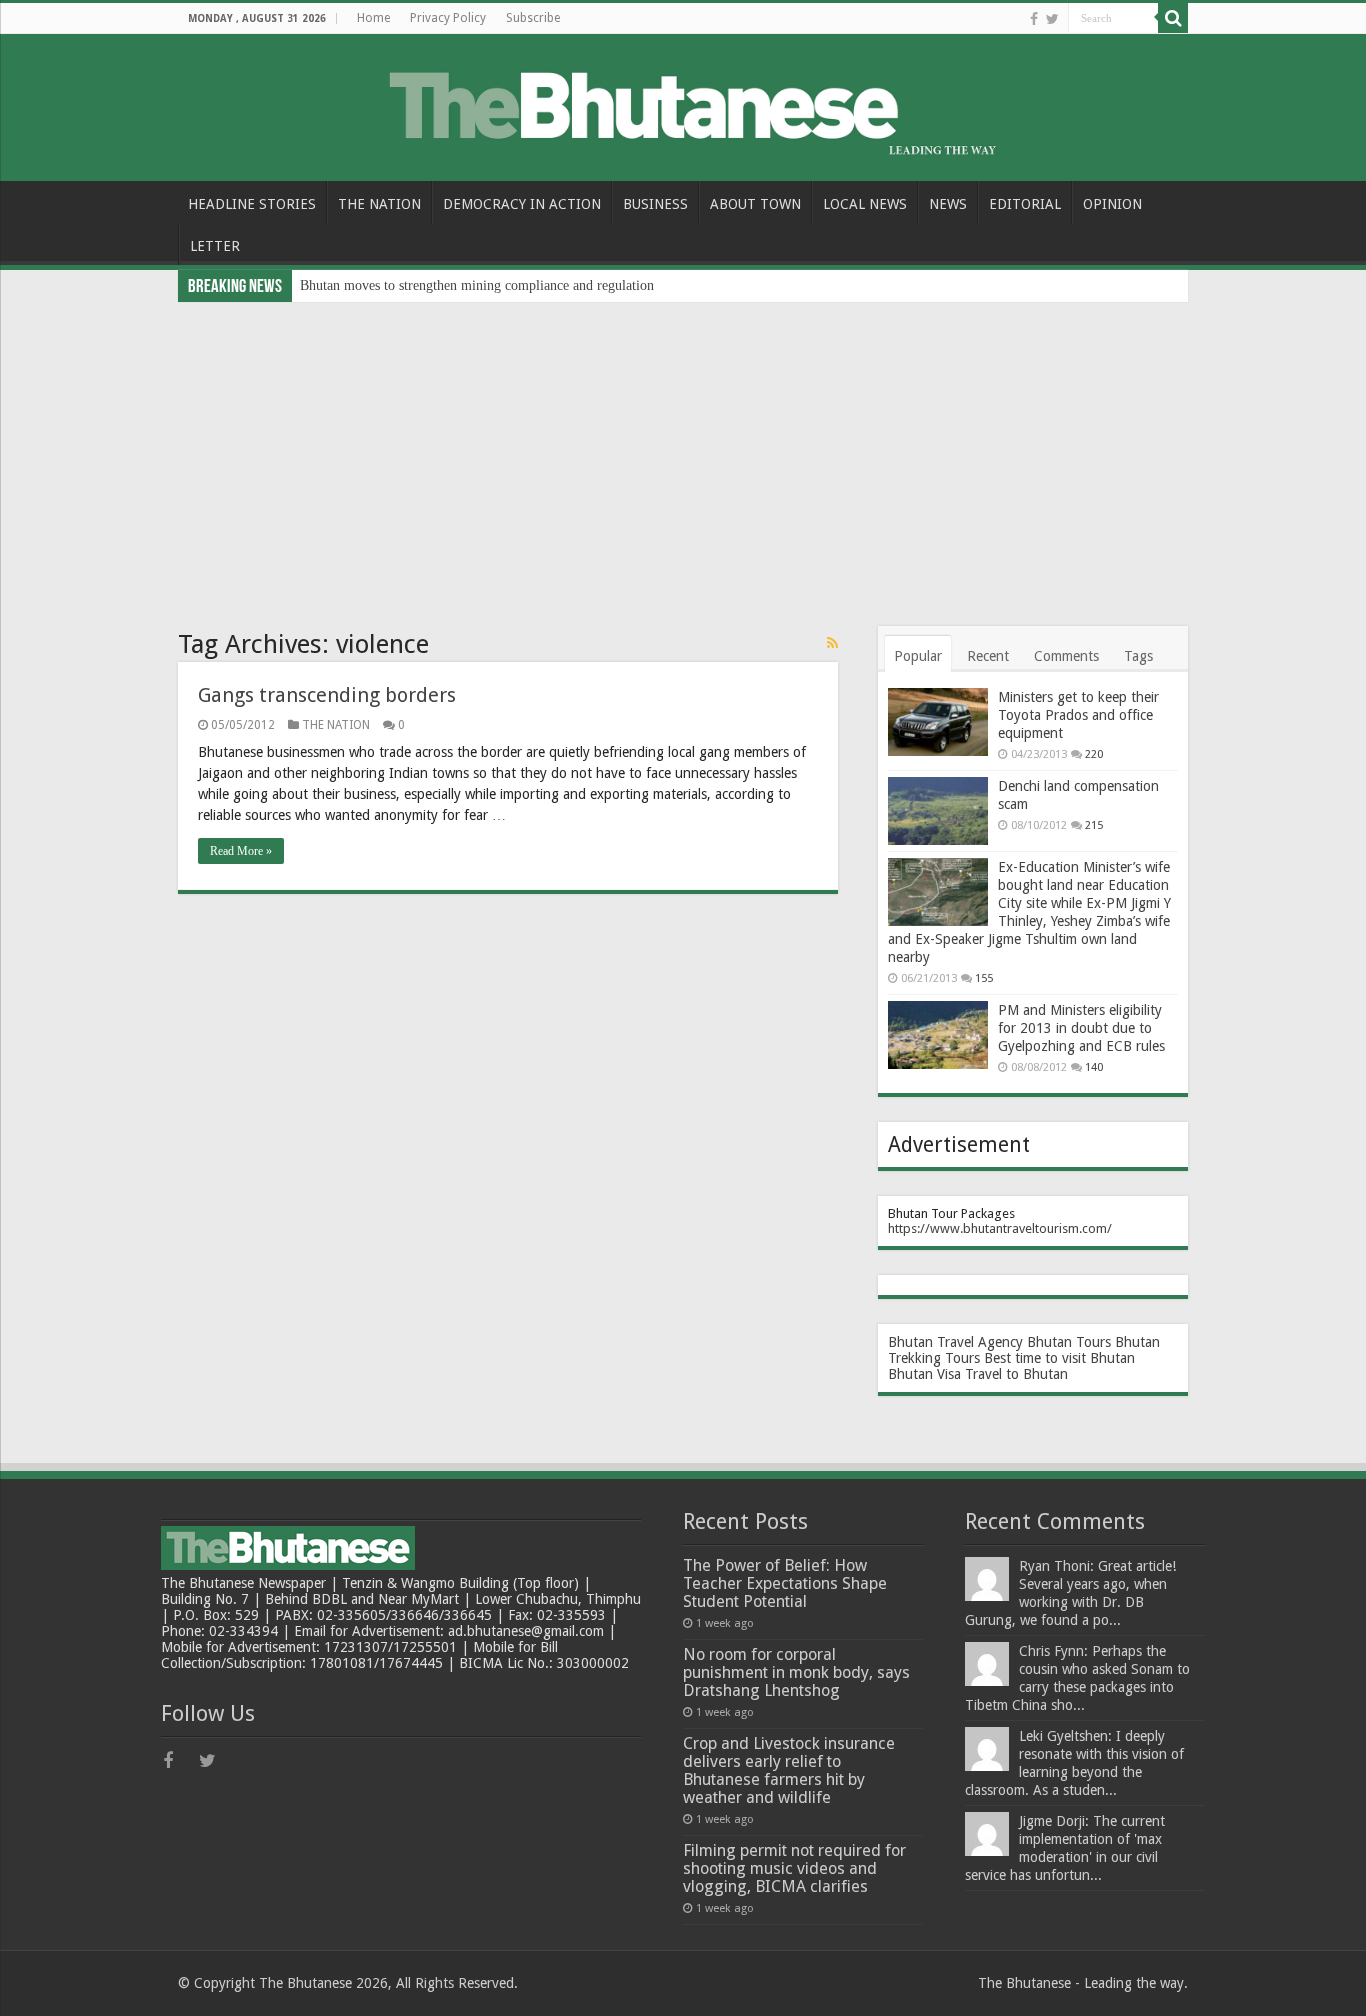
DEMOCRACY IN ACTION (522, 204)
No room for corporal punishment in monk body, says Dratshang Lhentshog (796, 1672)
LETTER (215, 246)
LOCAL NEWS (865, 204)
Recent (988, 656)
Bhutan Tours (1069, 1342)
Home (373, 18)
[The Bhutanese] (683, 104)
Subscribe (533, 18)
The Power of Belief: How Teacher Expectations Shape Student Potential (785, 1583)
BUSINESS (655, 204)
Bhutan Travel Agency (955, 1342)
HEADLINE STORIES (252, 204)
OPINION (1112, 204)
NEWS (948, 204)
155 (984, 978)
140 (1094, 1067)
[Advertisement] (683, 452)
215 (1094, 825)
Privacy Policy (448, 18)
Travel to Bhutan (1016, 1374)
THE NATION (379, 204)
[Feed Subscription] (832, 643)
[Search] (1173, 18)
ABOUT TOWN (755, 204)
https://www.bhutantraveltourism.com (997, 1228)
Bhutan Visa (924, 1374)
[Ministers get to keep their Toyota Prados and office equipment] (938, 722)
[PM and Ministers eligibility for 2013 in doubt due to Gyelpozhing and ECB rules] (938, 1035)
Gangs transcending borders (327, 695)
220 (1094, 754)
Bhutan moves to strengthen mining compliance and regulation (477, 285)
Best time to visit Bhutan (1059, 1358)
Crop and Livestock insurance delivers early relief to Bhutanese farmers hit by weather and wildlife (789, 1770)
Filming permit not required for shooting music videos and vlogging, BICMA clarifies (794, 1868)
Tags (1138, 656)
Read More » (241, 851)
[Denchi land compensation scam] (938, 811)
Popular (918, 656)
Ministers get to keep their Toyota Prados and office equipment (1078, 715)
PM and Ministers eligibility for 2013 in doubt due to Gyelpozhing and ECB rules (1081, 1028)
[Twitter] (1052, 19)
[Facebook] (1034, 19)
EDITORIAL (1025, 204)
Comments (1066, 656)
